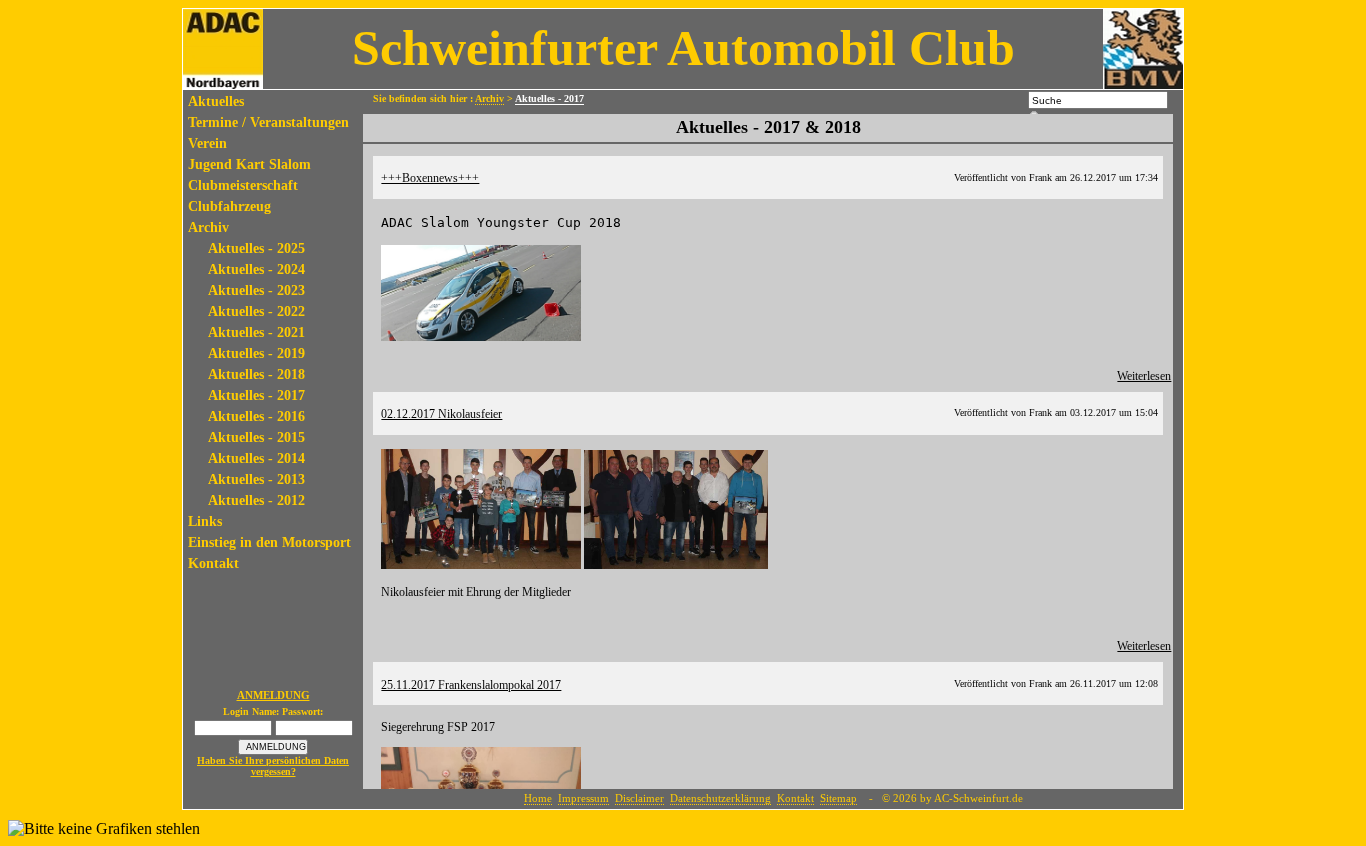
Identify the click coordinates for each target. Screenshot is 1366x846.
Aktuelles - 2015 (256, 437)
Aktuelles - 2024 (256, 269)
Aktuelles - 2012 (256, 500)
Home (538, 798)
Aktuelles (216, 101)
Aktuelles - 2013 (256, 479)
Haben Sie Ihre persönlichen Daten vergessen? (273, 766)
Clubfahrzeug (229, 206)
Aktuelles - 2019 (256, 353)
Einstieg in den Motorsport (269, 542)
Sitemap (838, 798)
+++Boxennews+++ (430, 178)
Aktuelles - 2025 (256, 248)
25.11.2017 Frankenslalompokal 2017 (471, 685)
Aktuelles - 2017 (256, 395)
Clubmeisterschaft (243, 185)
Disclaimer (639, 798)
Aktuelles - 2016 (256, 416)
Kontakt (213, 563)
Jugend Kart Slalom (249, 164)
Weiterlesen (1144, 376)
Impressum (583, 798)
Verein (207, 143)
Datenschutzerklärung (720, 798)
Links (205, 521)
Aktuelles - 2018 (256, 374)
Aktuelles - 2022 (256, 311)
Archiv (208, 227)
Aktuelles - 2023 (256, 290)
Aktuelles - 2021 (256, 332)
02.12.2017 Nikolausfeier (441, 414)
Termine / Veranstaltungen (268, 122)
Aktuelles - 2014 (256, 458)
